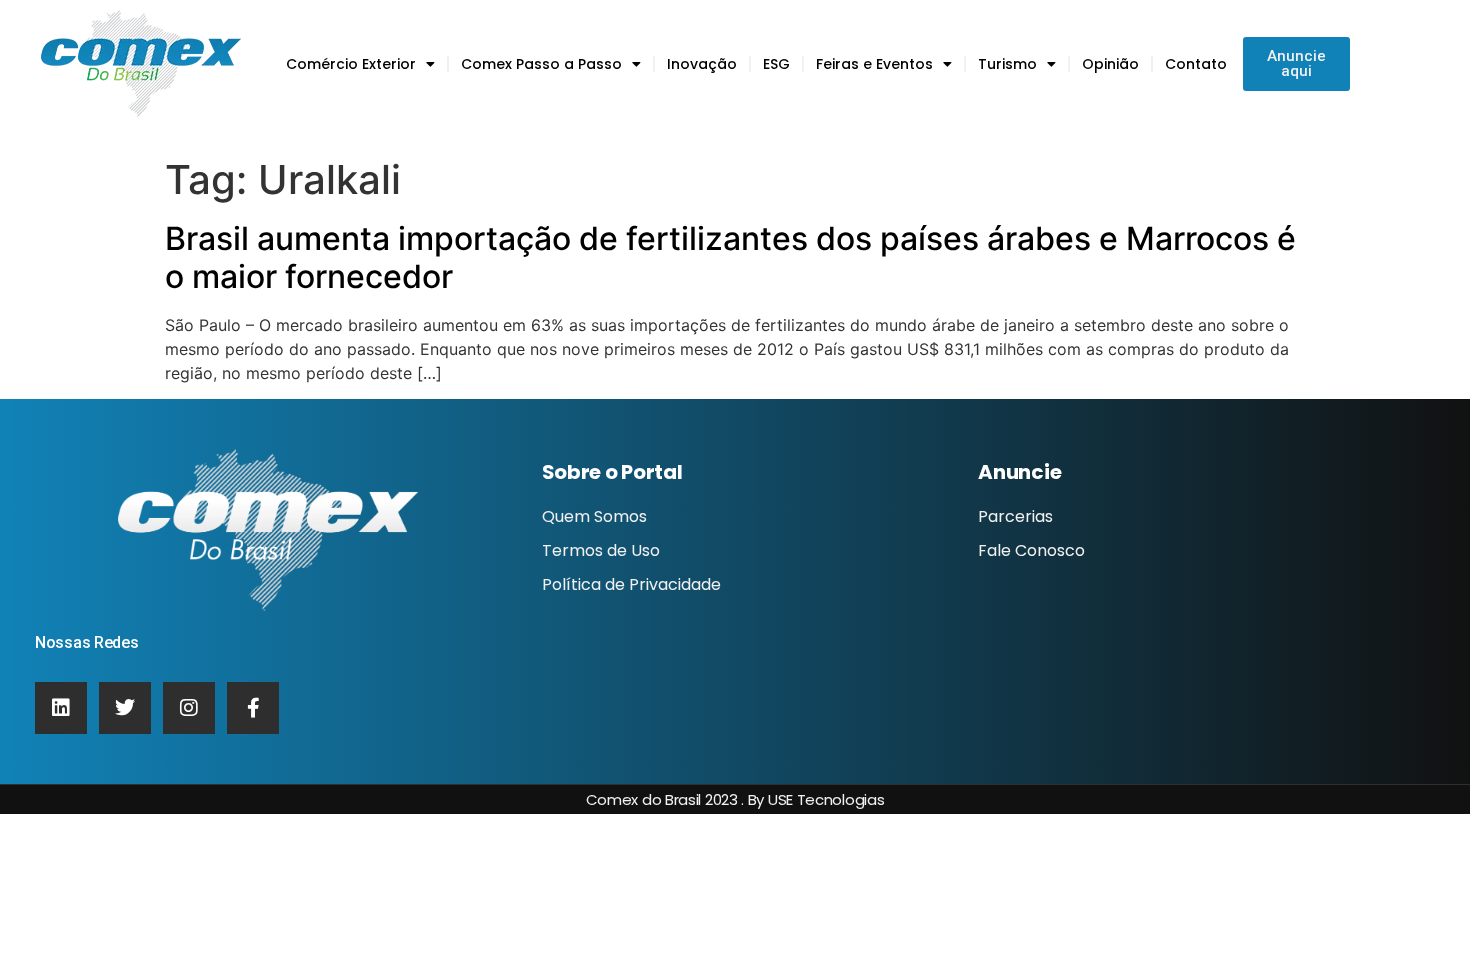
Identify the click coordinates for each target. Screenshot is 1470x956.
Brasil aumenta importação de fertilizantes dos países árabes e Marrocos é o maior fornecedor (730, 257)
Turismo (1007, 64)
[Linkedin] (61, 708)
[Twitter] (125, 708)
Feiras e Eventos (874, 64)
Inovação (702, 64)
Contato (1196, 64)
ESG (776, 64)
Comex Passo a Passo (541, 64)
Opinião (1110, 64)
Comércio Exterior (351, 64)
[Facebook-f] (253, 708)
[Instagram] (189, 708)
